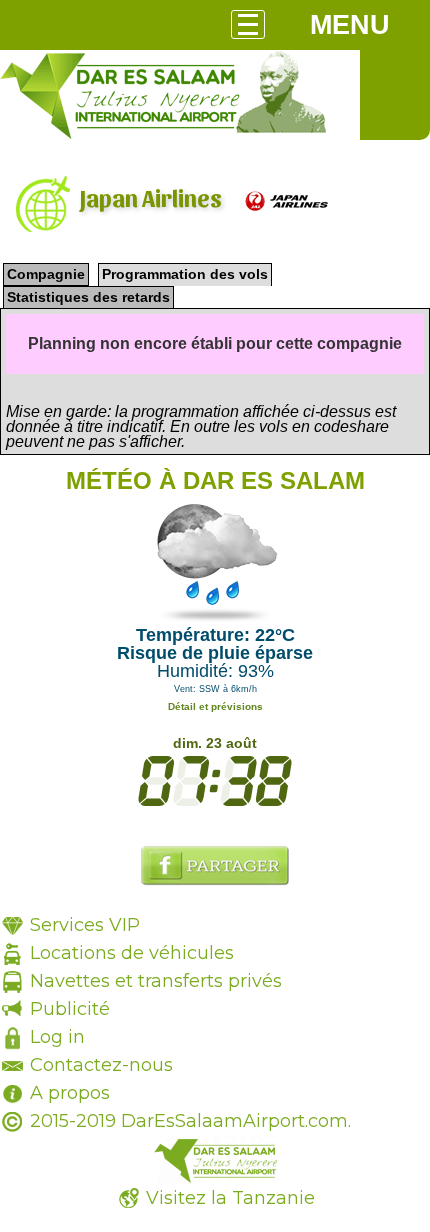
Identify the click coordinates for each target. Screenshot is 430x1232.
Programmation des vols (185, 274)
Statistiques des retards (88, 297)
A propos (70, 1093)
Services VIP (85, 925)
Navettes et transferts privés (156, 981)
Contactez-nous (101, 1065)
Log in (57, 1037)
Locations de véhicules (132, 953)
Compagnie (46, 274)
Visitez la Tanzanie (230, 1198)
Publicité (70, 1009)
